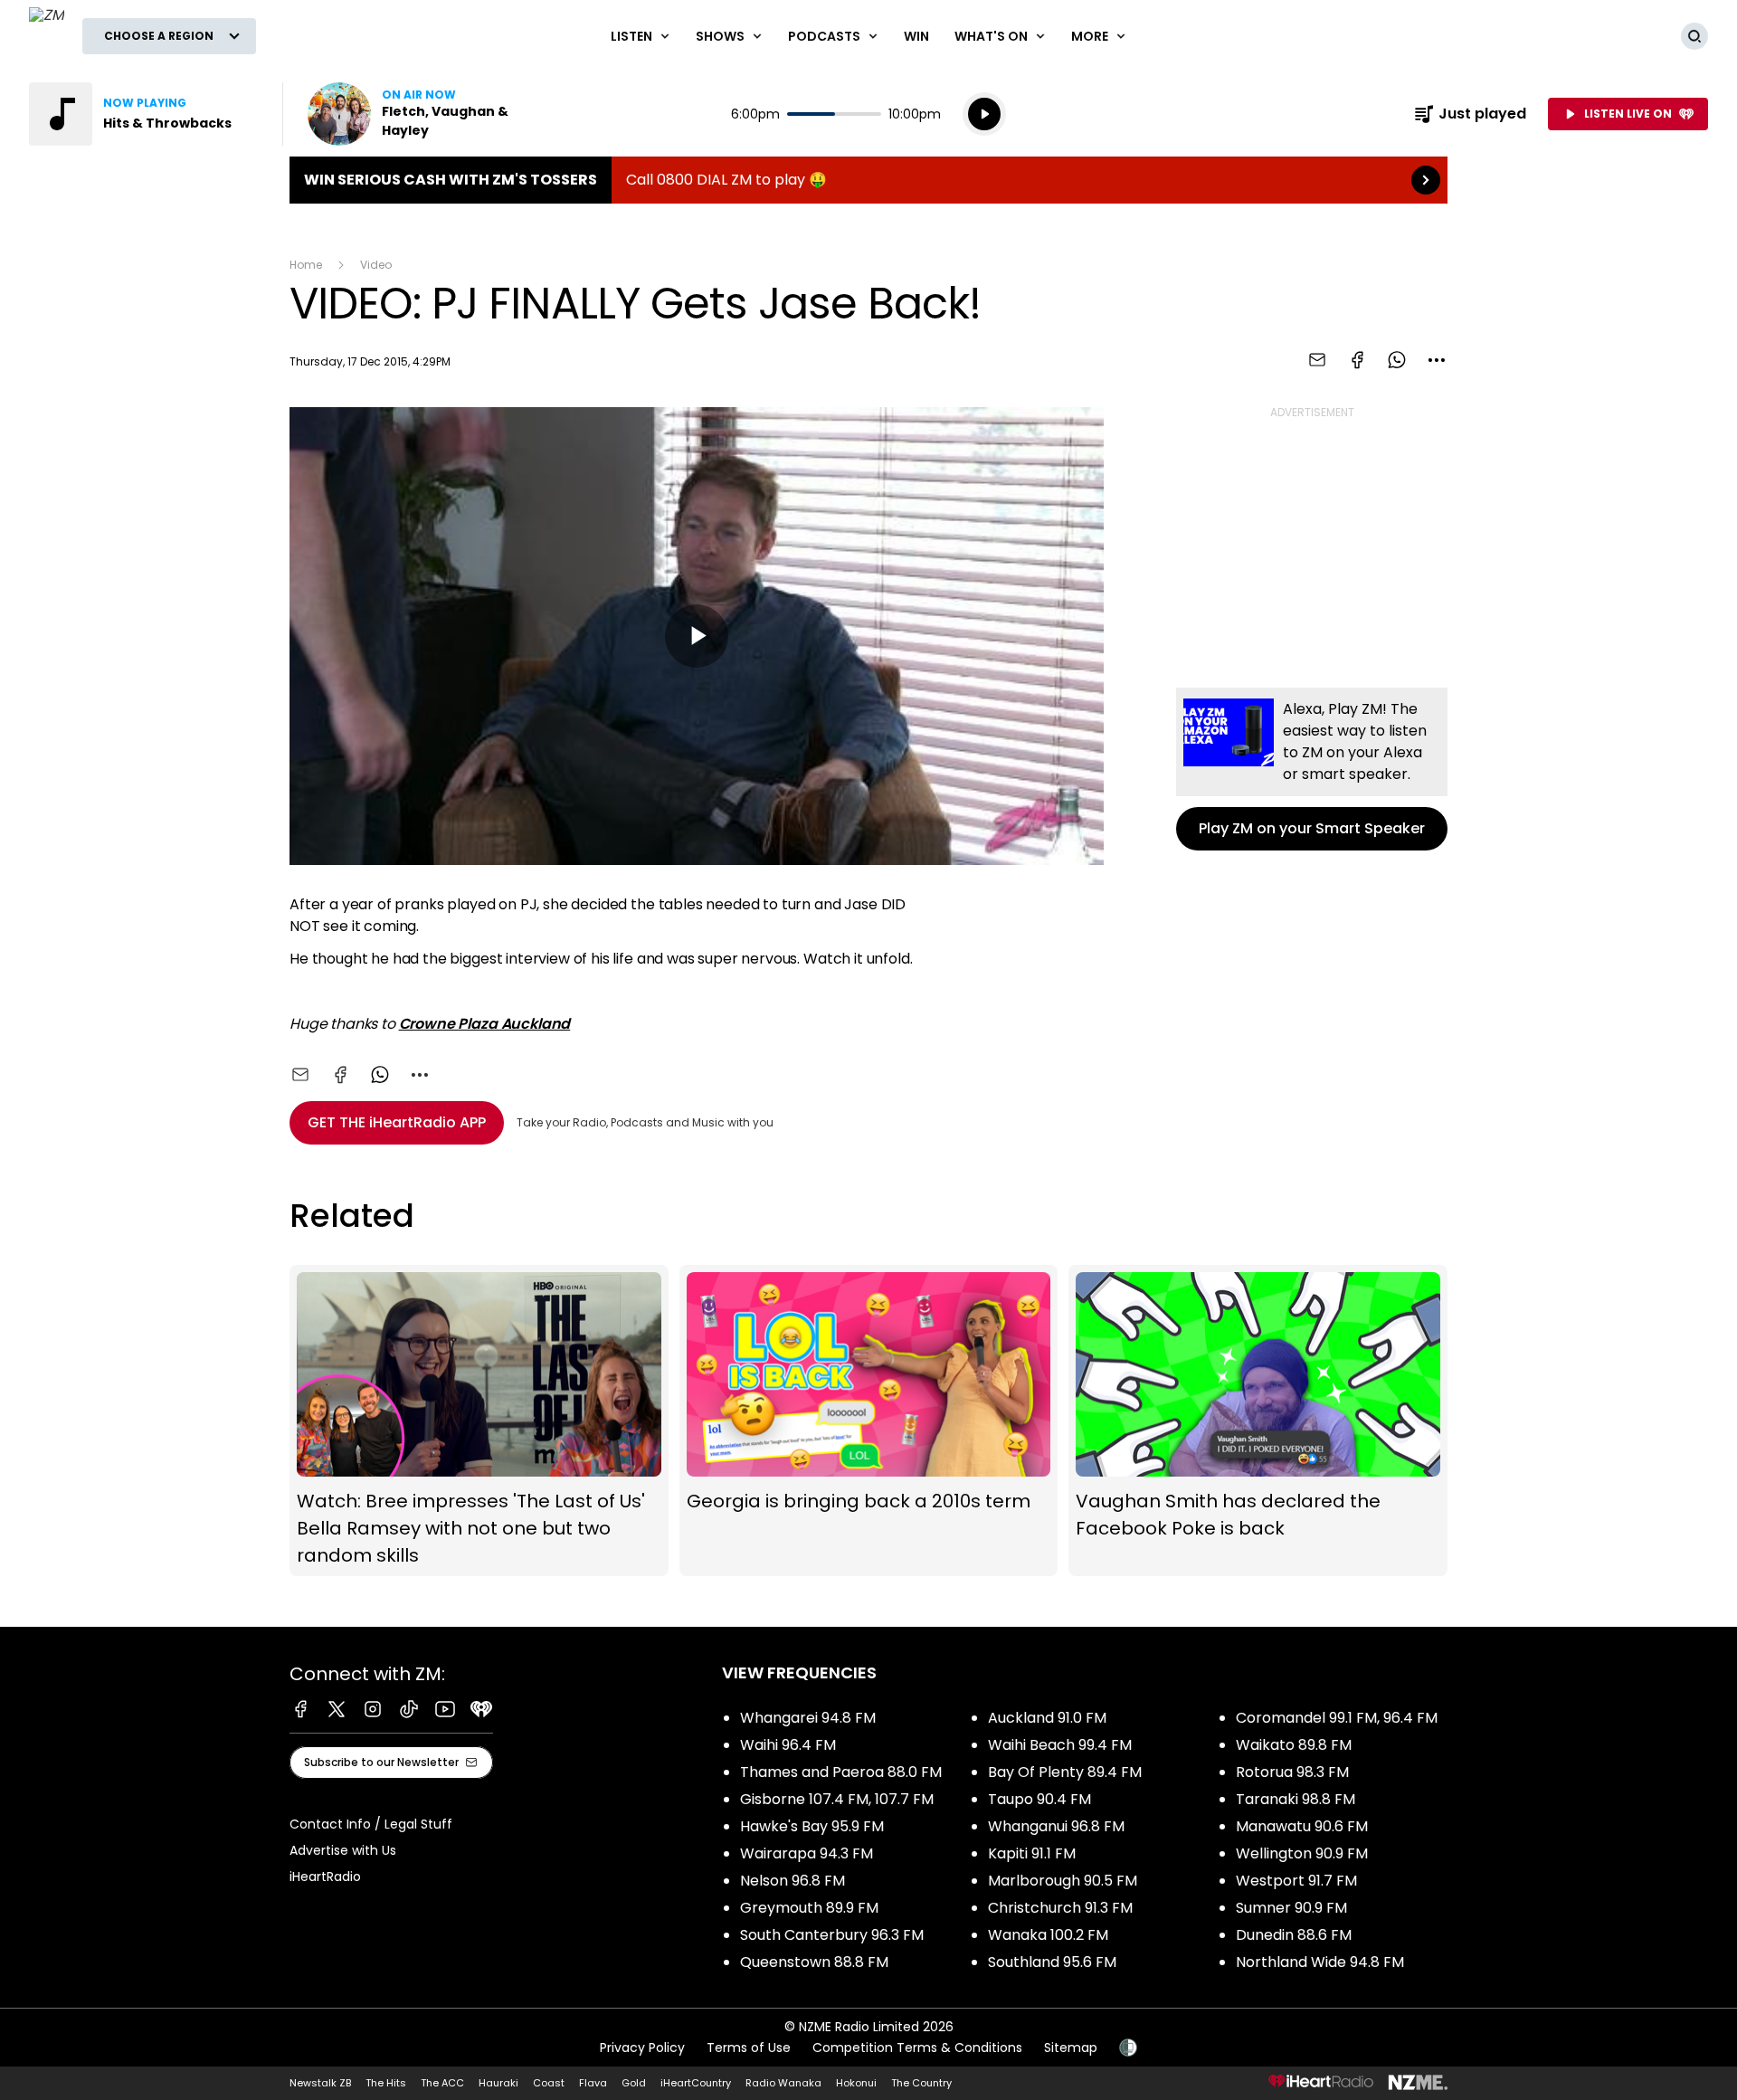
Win (916, 36)
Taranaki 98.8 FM (1296, 1799)
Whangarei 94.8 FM (808, 1718)
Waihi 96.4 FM (788, 1745)
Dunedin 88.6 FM (1294, 1935)
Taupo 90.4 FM (1039, 1799)
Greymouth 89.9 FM (809, 1908)
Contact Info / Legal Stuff (371, 1824)
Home (306, 265)
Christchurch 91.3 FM (1060, 1908)
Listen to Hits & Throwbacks (145, 114)
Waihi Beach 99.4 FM (1060, 1745)
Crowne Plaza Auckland (485, 1024)
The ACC (442, 2083)
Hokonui (856, 2083)
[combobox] (1437, 360)
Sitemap (1071, 2048)
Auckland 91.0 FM (1047, 1718)
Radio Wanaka (783, 2083)
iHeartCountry (696, 2083)
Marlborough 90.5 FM (1063, 1881)
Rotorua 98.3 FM (1292, 1772)
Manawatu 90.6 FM (1302, 1826)
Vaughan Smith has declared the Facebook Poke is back (1258, 1421)
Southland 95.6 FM (1052, 1962)
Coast (549, 2083)
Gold (634, 2083)
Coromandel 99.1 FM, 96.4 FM (1337, 1718)
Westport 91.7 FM (1296, 1881)
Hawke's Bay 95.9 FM (812, 1826)
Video (376, 265)
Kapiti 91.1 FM (1032, 1853)
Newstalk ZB (320, 2083)
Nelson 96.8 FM (793, 1881)
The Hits (386, 2083)
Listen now (423, 114)
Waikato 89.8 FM (1294, 1745)
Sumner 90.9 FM (1291, 1908)
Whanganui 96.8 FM (1056, 1826)
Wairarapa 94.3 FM (807, 1853)
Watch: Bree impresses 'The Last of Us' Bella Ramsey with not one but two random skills (479, 1421)
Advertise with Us (343, 1850)
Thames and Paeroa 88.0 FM (841, 1772)
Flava (593, 2083)
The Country (921, 2083)
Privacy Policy (642, 2048)
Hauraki (498, 2083)
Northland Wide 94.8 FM (1320, 1962)
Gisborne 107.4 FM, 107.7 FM (837, 1799)
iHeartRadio (325, 1877)
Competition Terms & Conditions (917, 2048)
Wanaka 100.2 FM (1048, 1935)
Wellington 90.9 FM (1302, 1853)
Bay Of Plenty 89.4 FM (1065, 1772)
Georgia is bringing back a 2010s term (869, 1421)
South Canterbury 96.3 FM (832, 1935)
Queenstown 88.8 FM (814, 1962)
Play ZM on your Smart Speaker (1312, 769)
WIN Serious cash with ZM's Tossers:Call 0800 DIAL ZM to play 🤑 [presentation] (868, 180)
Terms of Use (749, 2048)
